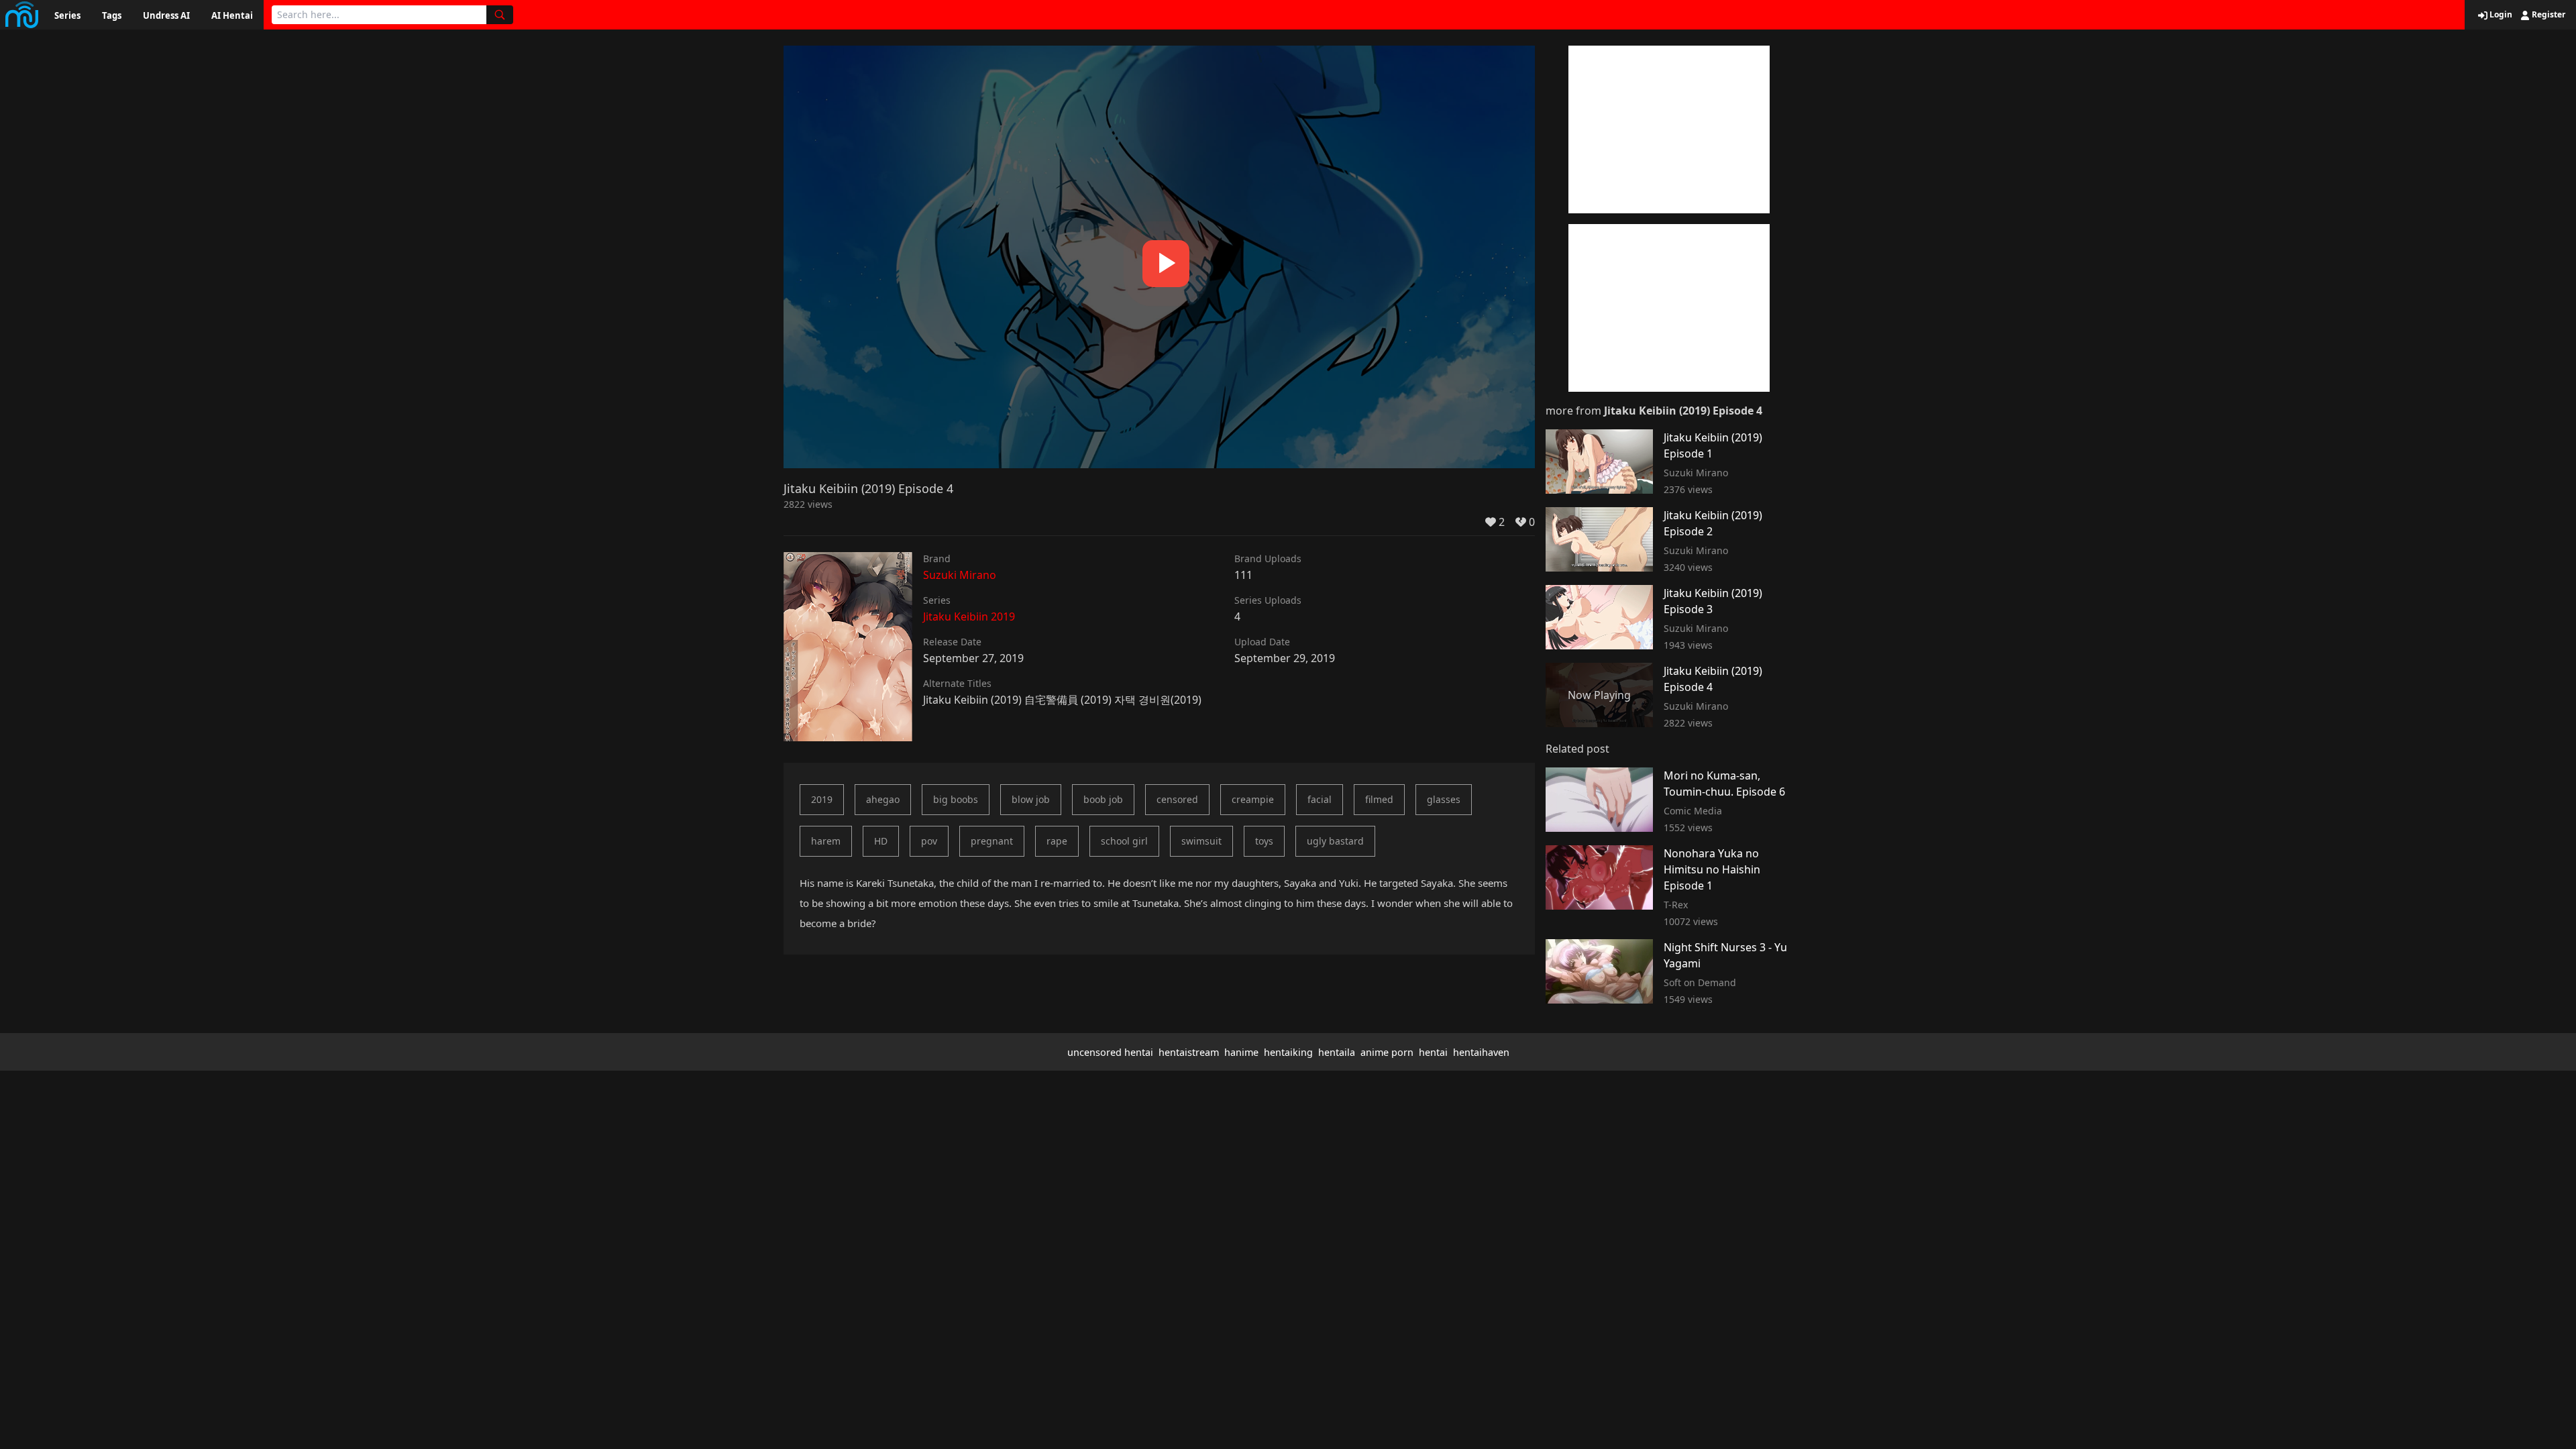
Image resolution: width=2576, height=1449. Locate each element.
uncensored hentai (1110, 1052)
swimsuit (1201, 841)
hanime (1241, 1052)
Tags (112, 15)
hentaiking (1288, 1052)
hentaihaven (1481, 1052)
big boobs (956, 799)
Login (2500, 15)
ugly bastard (1335, 841)
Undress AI (166, 15)
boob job (1103, 799)
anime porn (1387, 1052)
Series (67, 15)
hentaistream (1189, 1052)
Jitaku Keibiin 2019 (969, 616)
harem (826, 841)
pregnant (992, 841)
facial (1320, 799)
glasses (1444, 799)
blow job (1031, 799)
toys (1264, 841)
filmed (1379, 799)
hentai (1433, 1052)
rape (1057, 841)
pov (929, 841)
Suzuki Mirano (960, 575)
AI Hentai (232, 15)
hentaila (1337, 1052)
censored (1177, 799)
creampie (1253, 799)
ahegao (883, 799)
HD (881, 841)
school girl (1124, 841)
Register (2547, 15)
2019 (822, 799)
